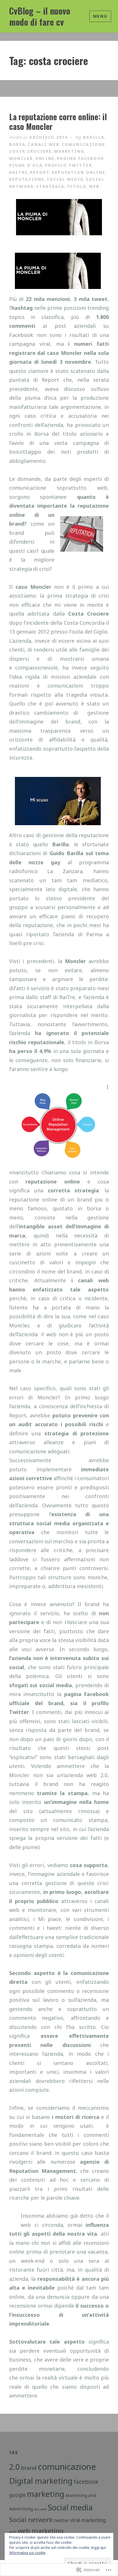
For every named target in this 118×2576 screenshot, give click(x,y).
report (40, 172)
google (17, 2495)
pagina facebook (80, 158)
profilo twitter (68, 165)
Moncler (21, 158)
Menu (100, 16)
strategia (50, 186)
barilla (94, 137)
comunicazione (83, 144)
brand (29, 2468)
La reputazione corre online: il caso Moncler (58, 121)
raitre (18, 172)
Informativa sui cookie (27, 2553)
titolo (77, 186)
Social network (31, 2520)
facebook (86, 2482)
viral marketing (88, 2520)
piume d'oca (26, 165)
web (94, 186)
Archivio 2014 (48, 137)
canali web (44, 144)
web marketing (41, 2531)
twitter (61, 2520)
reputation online (79, 172)
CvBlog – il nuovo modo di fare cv (40, 16)
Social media (65, 179)
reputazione (27, 179)
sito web (40, 2509)
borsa (17, 144)
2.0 (14, 2467)
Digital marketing (41, 2481)
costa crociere (31, 151)
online (45, 158)
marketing (69, 151)
